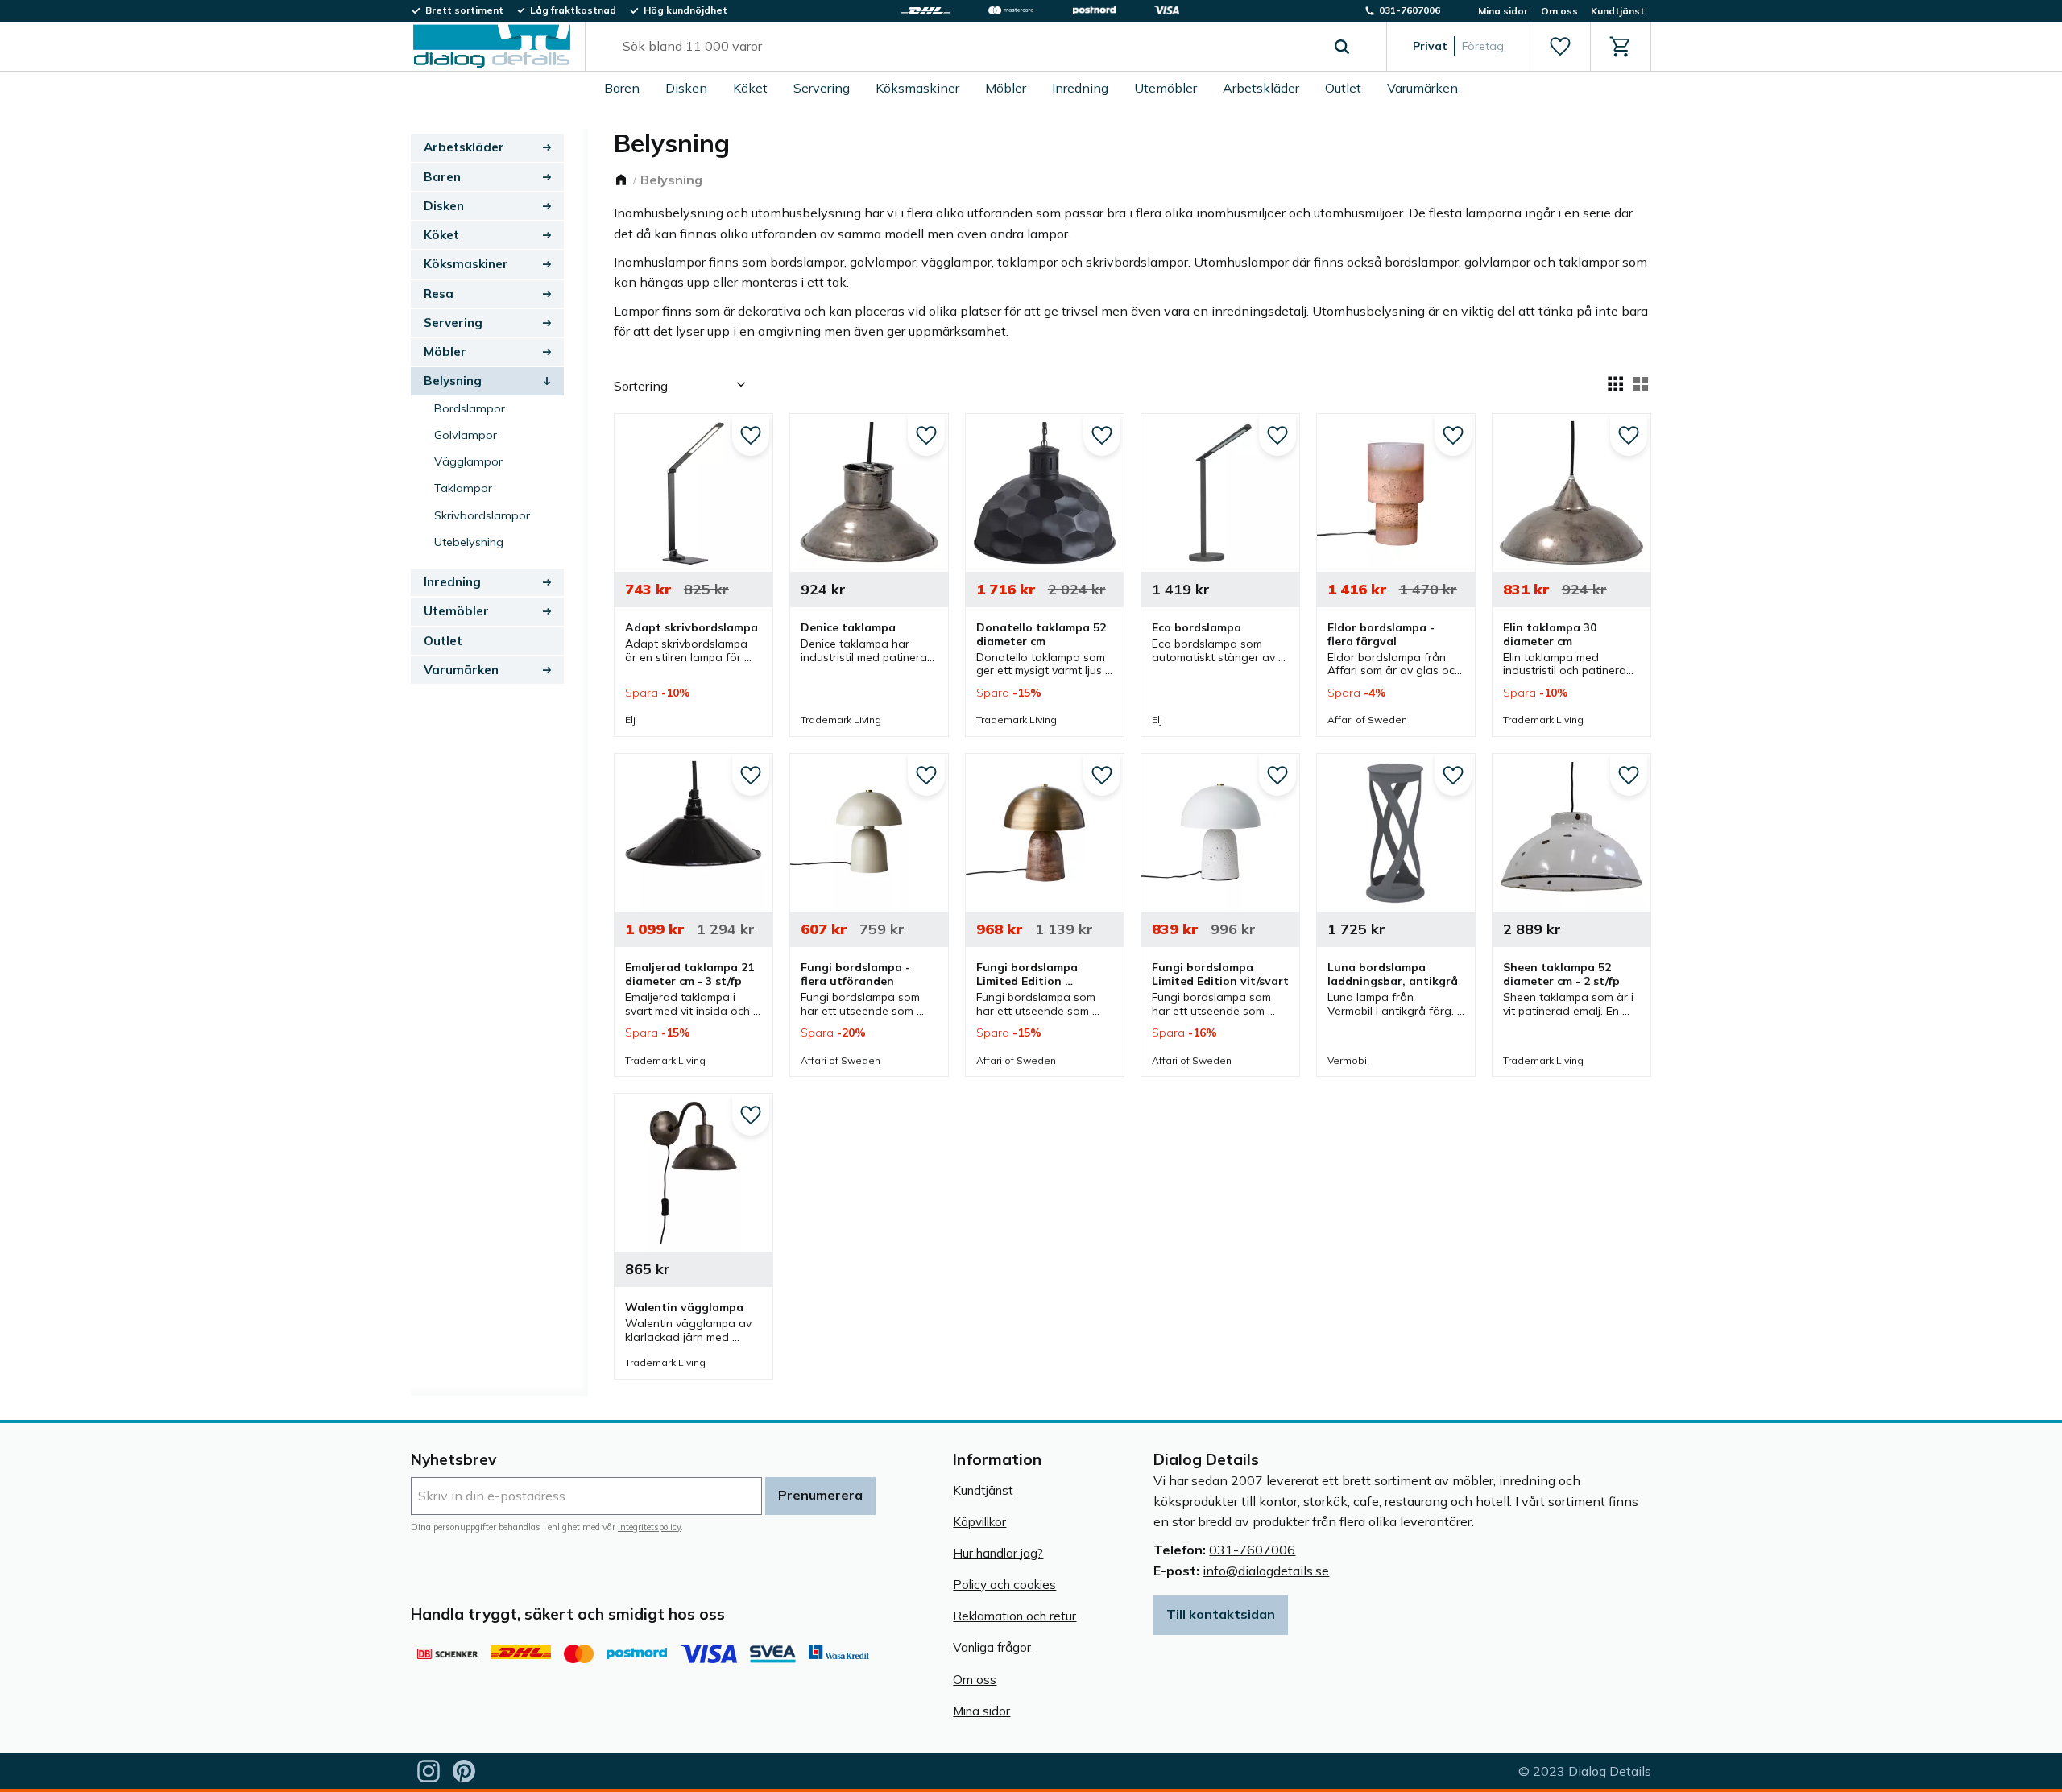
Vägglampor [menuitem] (468, 461)
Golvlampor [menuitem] (466, 435)
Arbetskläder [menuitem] (1261, 88)
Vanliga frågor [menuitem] (992, 1647)
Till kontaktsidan (1221, 1614)
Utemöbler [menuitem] (1166, 88)
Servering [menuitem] (822, 88)
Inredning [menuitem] (1080, 88)
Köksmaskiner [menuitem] (917, 88)
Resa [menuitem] (439, 294)
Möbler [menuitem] (1006, 88)
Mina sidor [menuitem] (1503, 11)
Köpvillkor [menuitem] (979, 1522)
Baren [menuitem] (622, 88)
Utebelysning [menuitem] (469, 542)
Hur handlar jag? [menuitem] (998, 1553)
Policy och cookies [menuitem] (1004, 1585)
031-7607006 (1252, 1550)
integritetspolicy (649, 1527)
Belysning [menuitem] (453, 381)
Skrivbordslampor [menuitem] (482, 515)
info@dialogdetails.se (1266, 1571)
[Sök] (1342, 47)
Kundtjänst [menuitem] (1618, 11)
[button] (1560, 47)
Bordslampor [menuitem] (470, 408)
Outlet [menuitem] (1343, 88)
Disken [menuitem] (686, 88)
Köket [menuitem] (750, 88)
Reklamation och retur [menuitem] (1014, 1616)
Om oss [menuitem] (1559, 11)
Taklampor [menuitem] (463, 488)
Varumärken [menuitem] (1422, 88)
